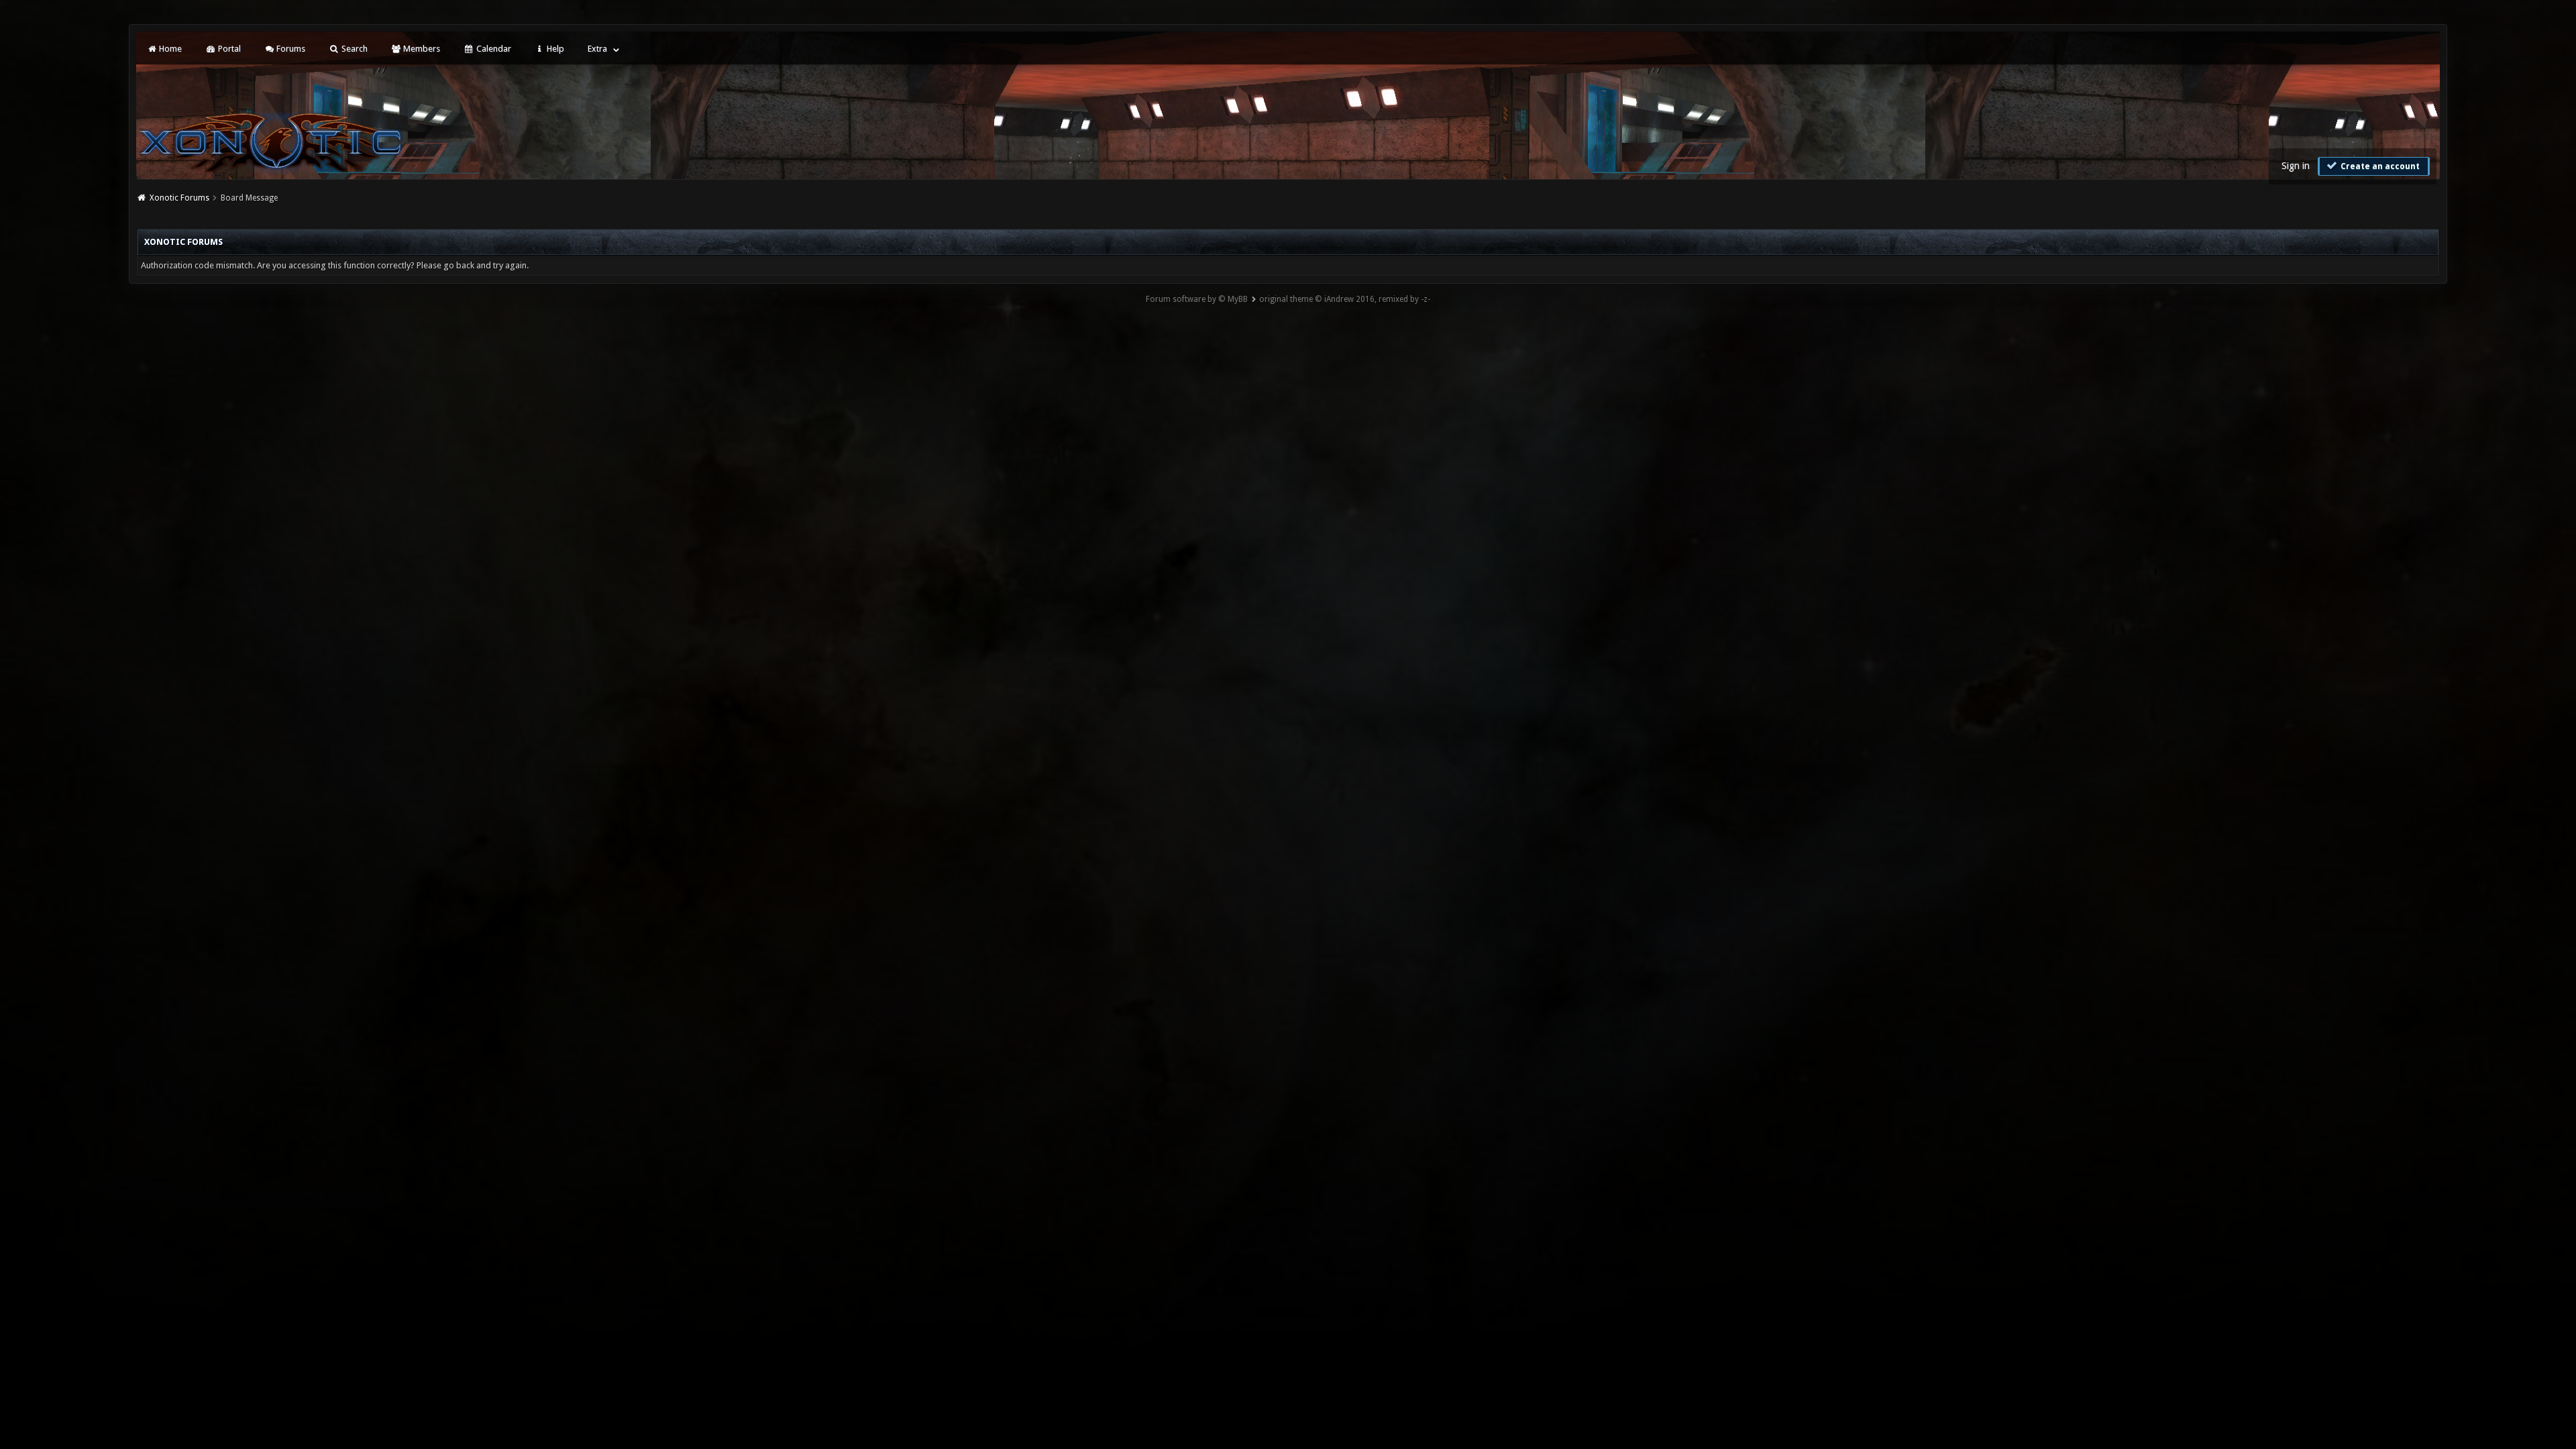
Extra (597, 49)
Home (169, 49)
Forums (290, 49)
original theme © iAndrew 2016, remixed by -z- (1345, 299)
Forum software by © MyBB (1197, 299)
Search (354, 49)
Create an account (2379, 166)
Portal (228, 49)
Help (554, 49)
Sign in (2296, 166)
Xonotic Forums (179, 198)
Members (421, 49)
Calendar (493, 49)
